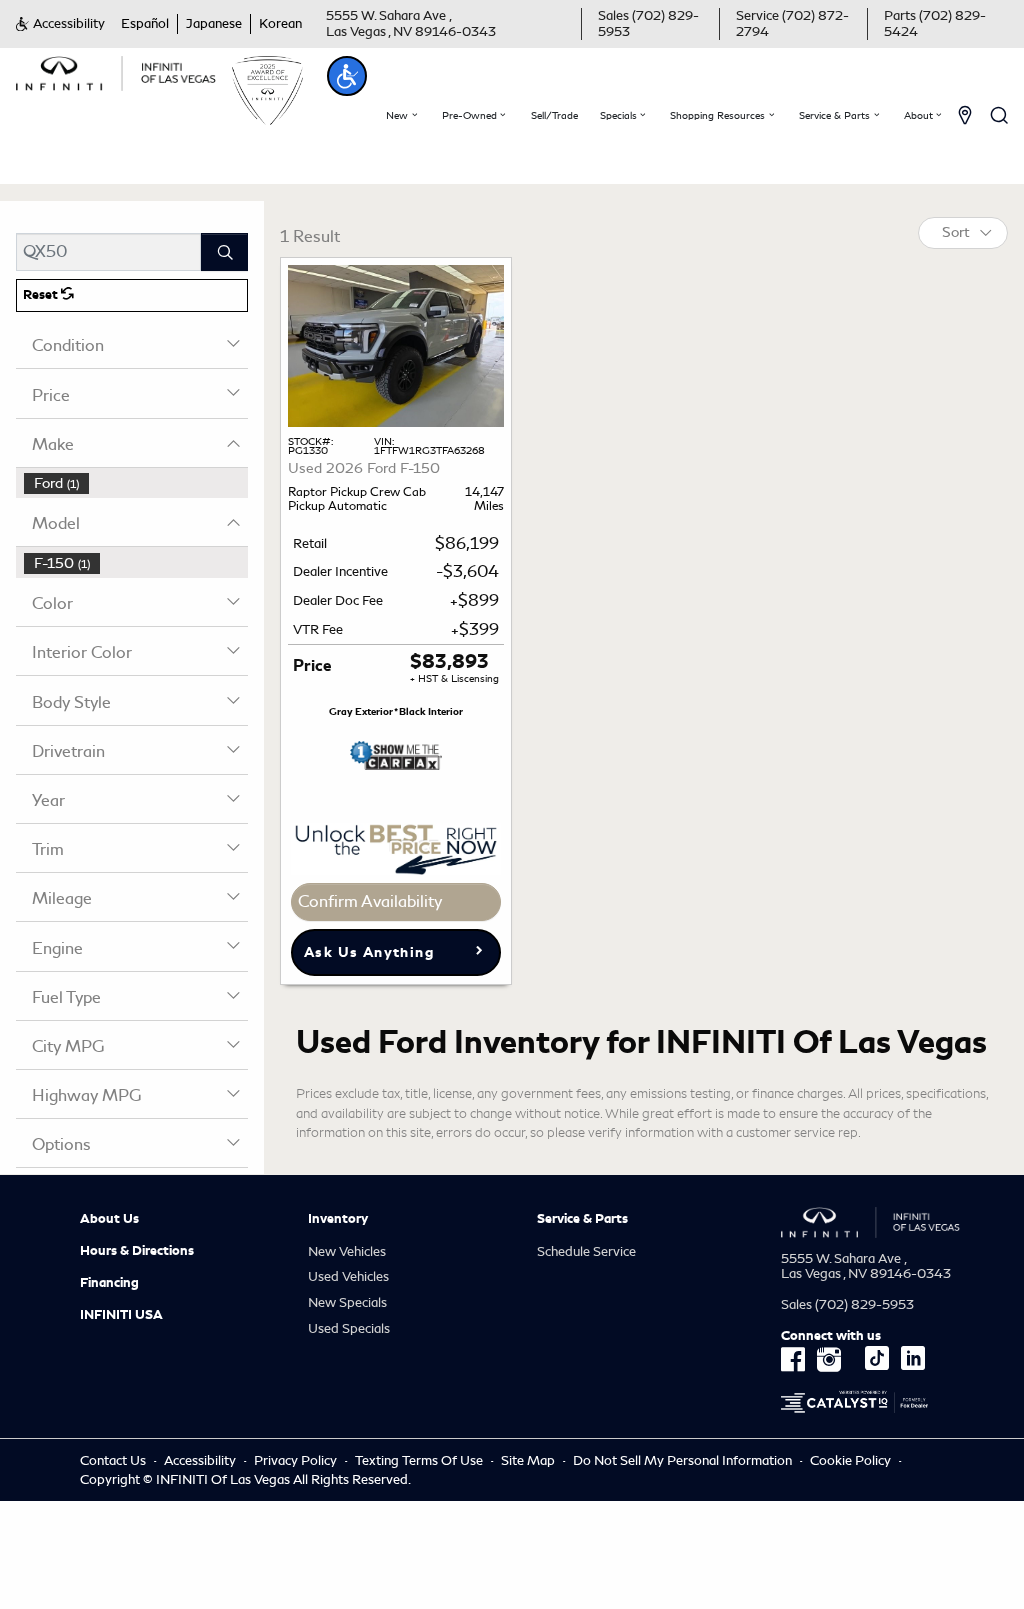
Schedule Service (586, 1251)
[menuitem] (136, 483)
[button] (60, 24)
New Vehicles (347, 1251)
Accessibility (200, 1460)
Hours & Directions (137, 1251)
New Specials (347, 1302)
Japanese (214, 23)
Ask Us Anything (369, 952)
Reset (42, 295)
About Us (109, 1219)
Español (145, 23)
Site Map (528, 1460)
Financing (109, 1283)
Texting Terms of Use (419, 1460)
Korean (280, 23)
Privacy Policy (295, 1460)
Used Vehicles (348, 1276)
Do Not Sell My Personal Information (684, 1460)
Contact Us (113, 1460)
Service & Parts (582, 1219)
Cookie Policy (852, 1460)
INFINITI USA (121, 1315)
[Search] (224, 252)
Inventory (338, 1219)
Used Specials (349, 1328)
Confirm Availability (370, 901)
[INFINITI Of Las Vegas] (116, 69)
